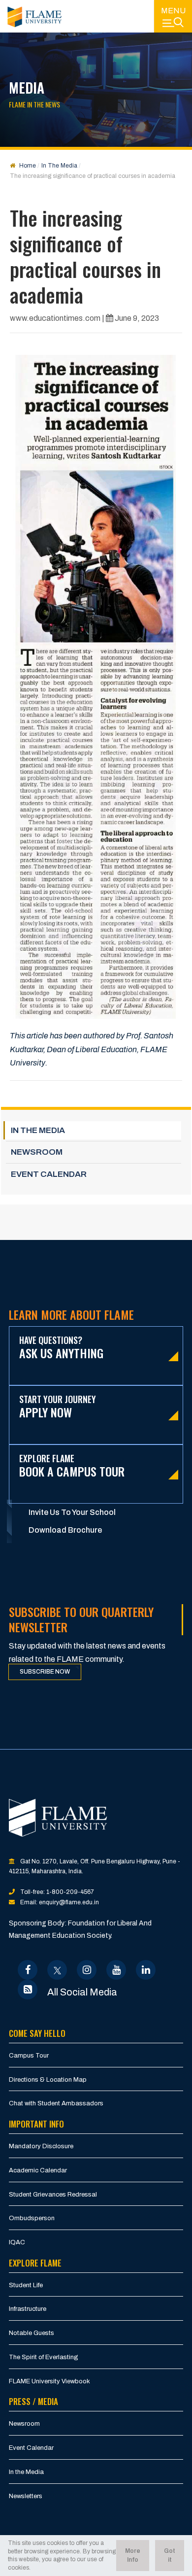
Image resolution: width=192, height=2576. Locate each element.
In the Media (26, 2472)
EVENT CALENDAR (49, 1174)
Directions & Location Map (48, 2080)
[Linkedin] (146, 1970)
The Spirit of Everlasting (44, 2357)
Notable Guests (32, 2333)
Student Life (26, 2285)
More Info (133, 2555)
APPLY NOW (58, 1407)
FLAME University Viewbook (49, 2381)
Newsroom (24, 2424)
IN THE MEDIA (38, 1130)
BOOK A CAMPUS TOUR (72, 1466)
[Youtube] (116, 1970)
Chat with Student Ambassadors (56, 2103)
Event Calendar (31, 2448)
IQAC (17, 2242)
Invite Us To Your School (72, 1512)
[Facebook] (28, 1970)
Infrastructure (28, 2309)
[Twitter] (57, 1970)
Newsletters (26, 2496)
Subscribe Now (45, 1672)
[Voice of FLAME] (28, 1990)
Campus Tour (29, 2056)
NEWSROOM (37, 1152)
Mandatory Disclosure (41, 2146)
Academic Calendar (38, 2170)
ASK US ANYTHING (61, 1348)
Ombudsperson (32, 2218)
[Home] (34, 17)
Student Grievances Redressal (53, 2195)
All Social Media (82, 1992)
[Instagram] (87, 1970)
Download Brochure (65, 1530)
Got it (170, 2555)
